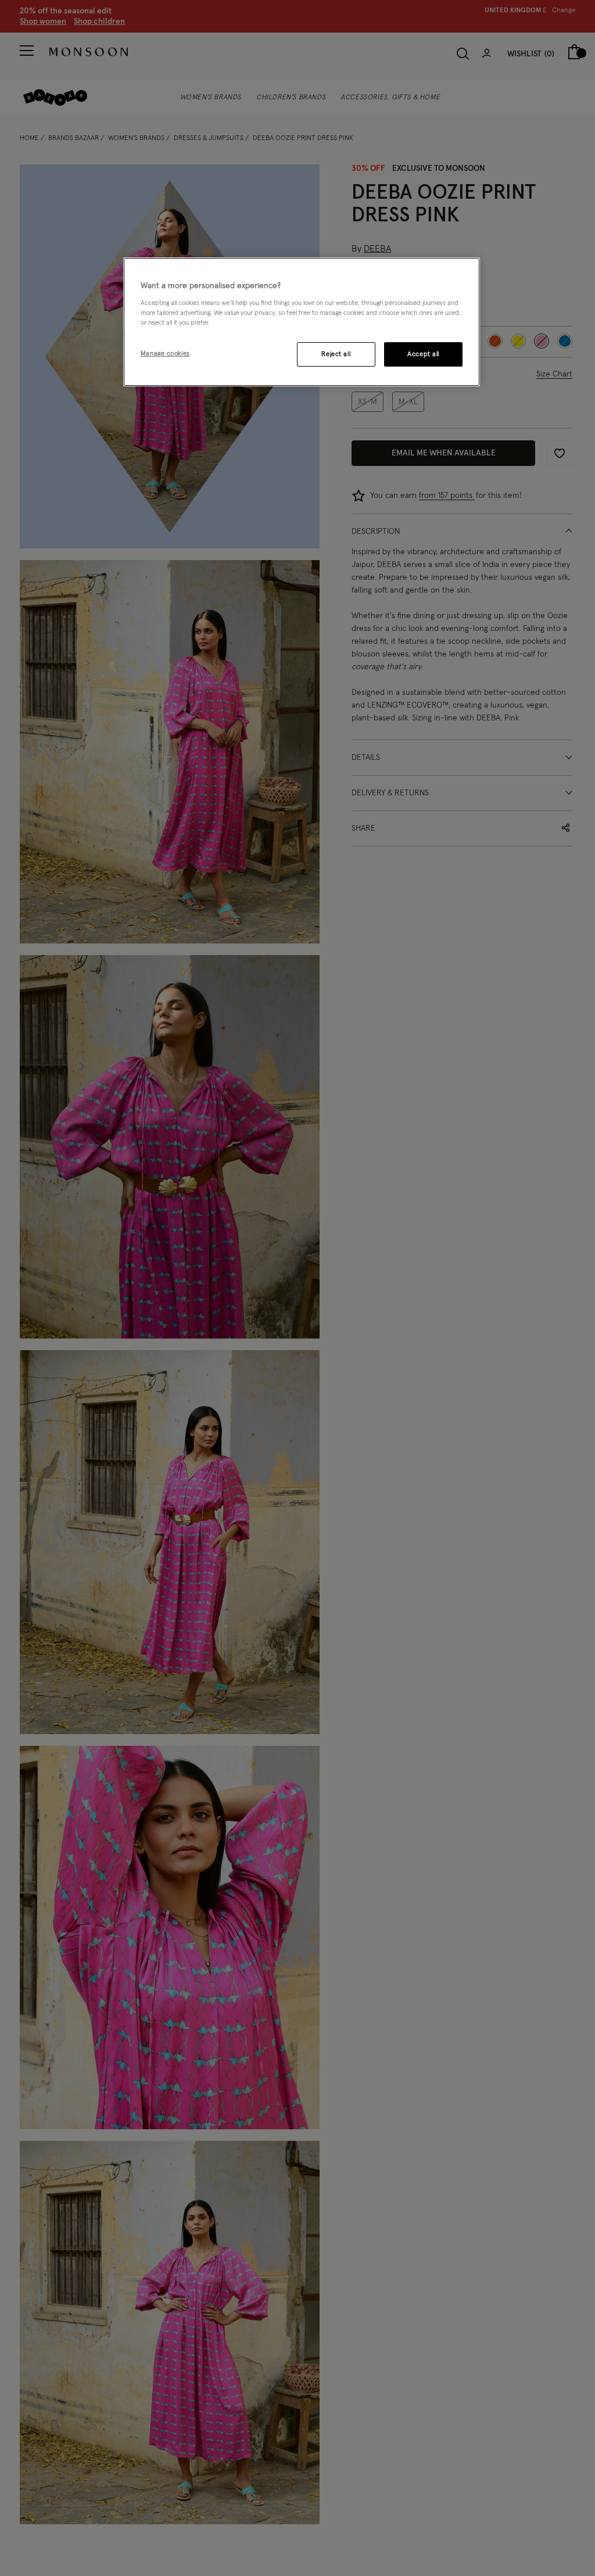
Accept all (423, 354)
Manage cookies (165, 354)
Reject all (336, 354)
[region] (302, 322)
